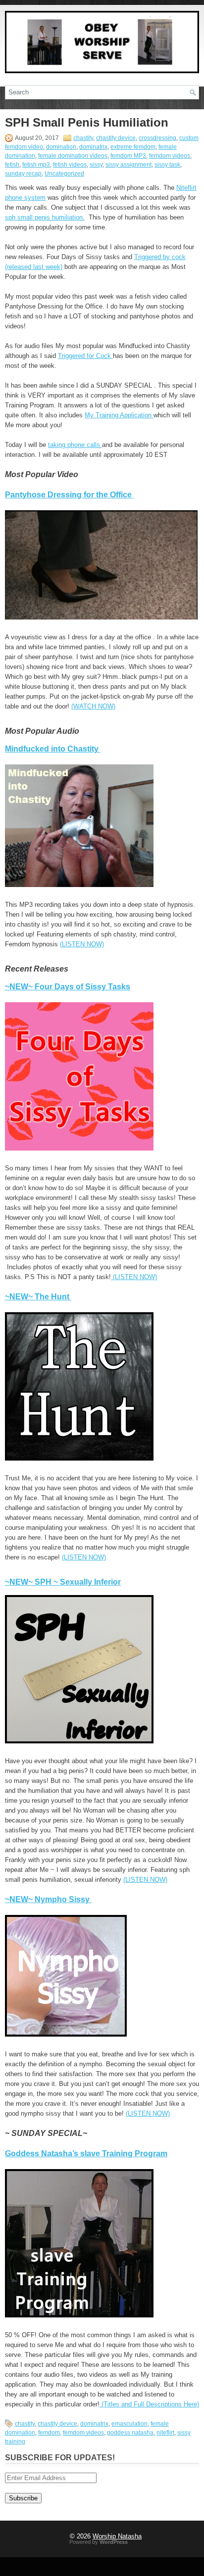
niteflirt (165, 2433)
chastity (83, 138)
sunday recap (23, 174)
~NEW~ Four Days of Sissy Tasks (68, 987)
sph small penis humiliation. (45, 217)
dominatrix (93, 147)
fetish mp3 (36, 165)
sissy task (167, 165)
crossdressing (157, 138)
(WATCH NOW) (93, 706)
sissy (96, 165)
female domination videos (73, 156)
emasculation (129, 2424)
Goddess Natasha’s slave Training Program (86, 2154)
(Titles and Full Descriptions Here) (149, 2404)
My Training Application (119, 415)
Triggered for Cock (85, 356)
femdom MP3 (128, 156)
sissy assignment (128, 165)
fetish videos (70, 165)
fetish (12, 165)
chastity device (116, 138)
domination (61, 147)
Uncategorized (64, 174)
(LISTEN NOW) (82, 944)
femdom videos (170, 156)
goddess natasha (130, 2433)
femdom (49, 2433)
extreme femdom (133, 147)
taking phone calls (75, 445)
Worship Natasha (117, 2536)
